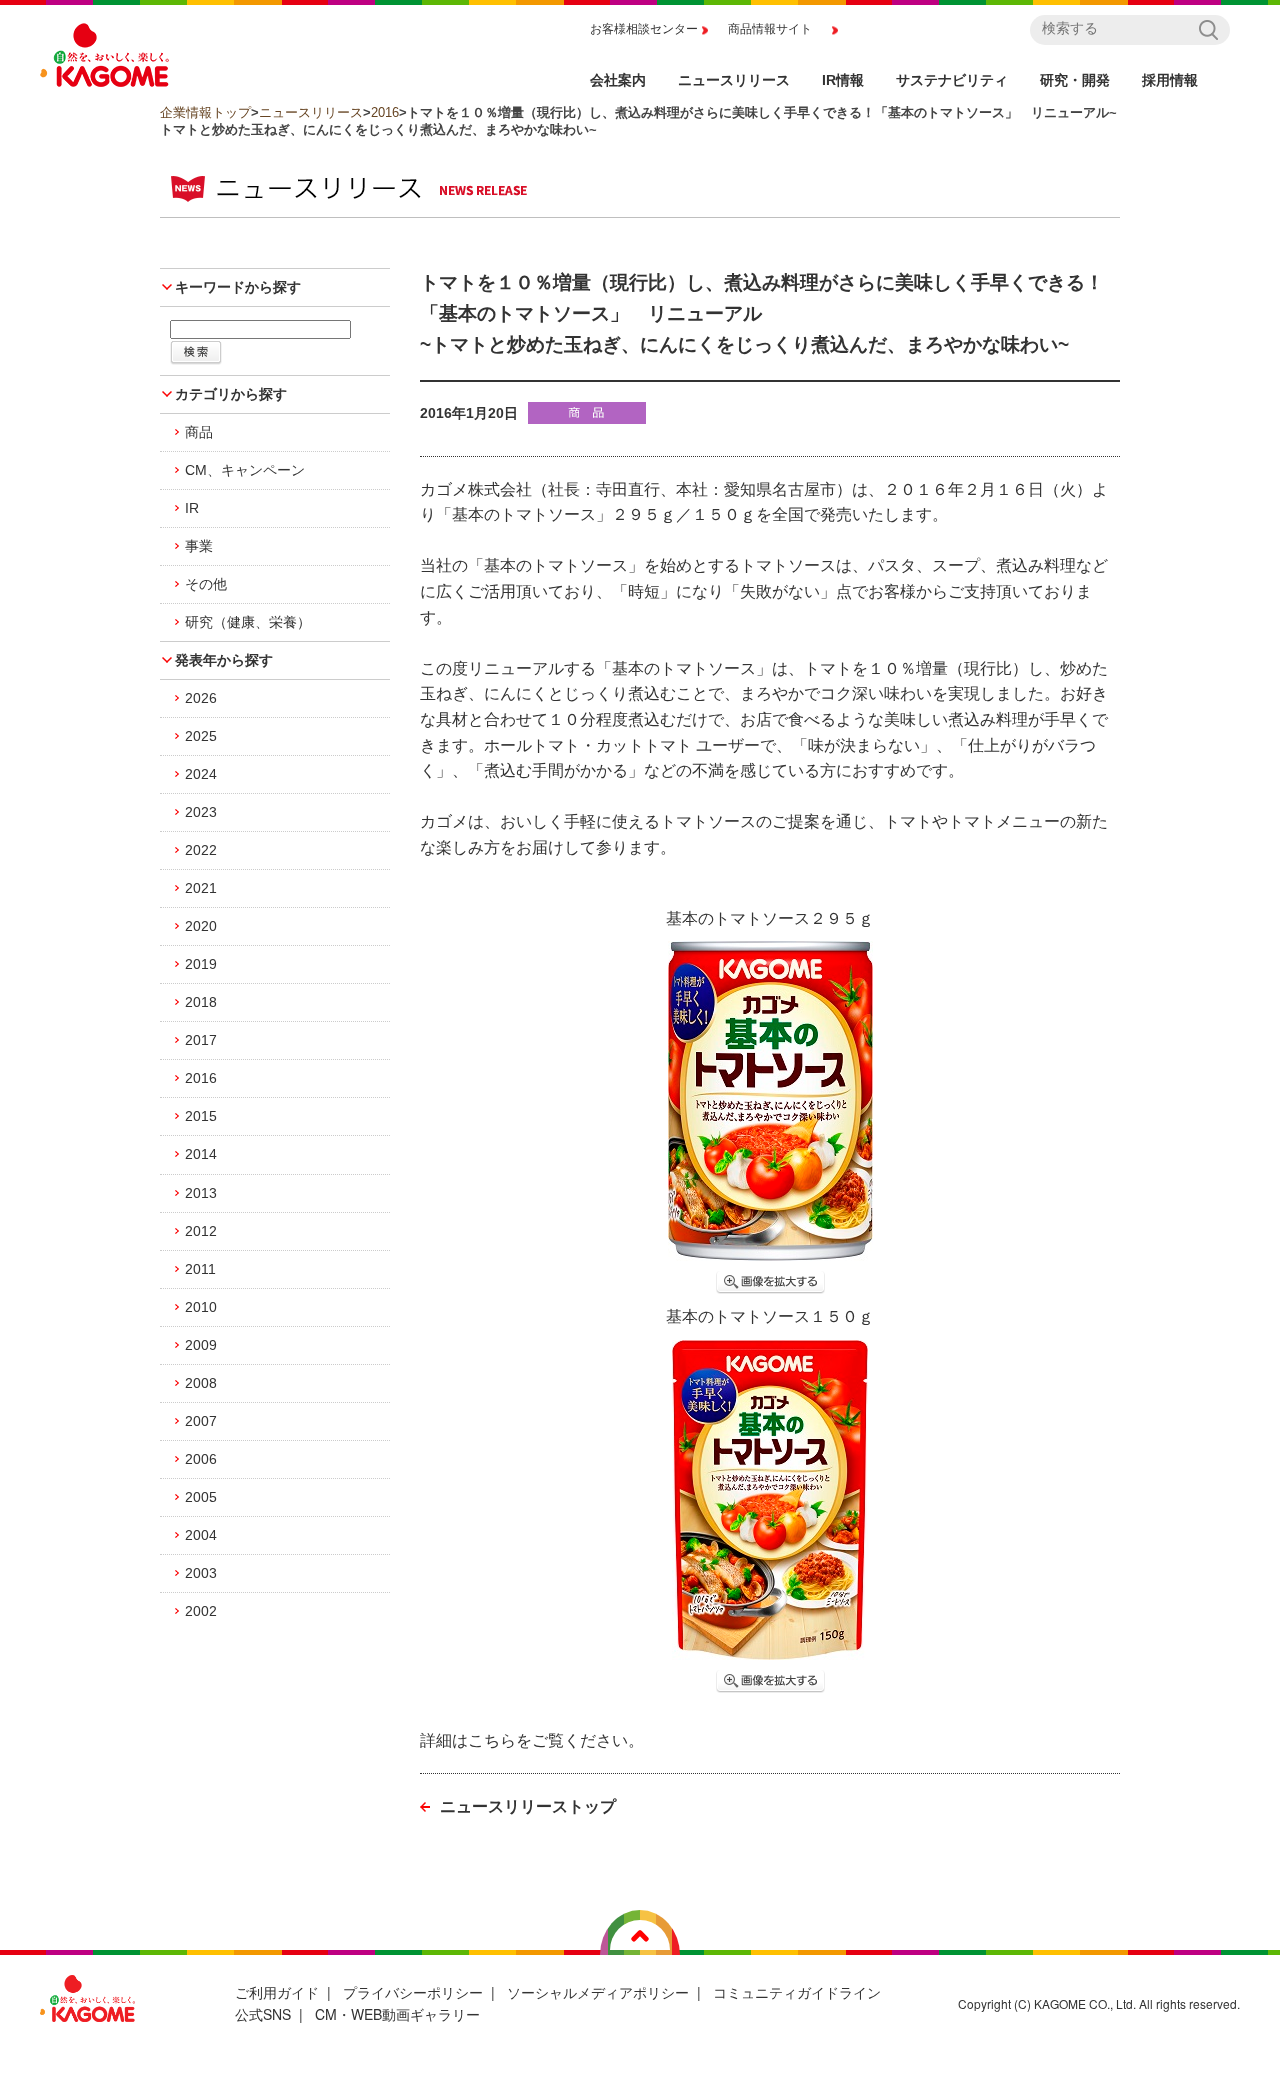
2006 (201, 1459)
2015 (201, 1116)
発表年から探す (224, 660)
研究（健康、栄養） (248, 622)
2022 (201, 850)
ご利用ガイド (277, 1992)
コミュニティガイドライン (797, 1992)
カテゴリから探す (231, 394)
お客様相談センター (644, 29)
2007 (201, 1421)
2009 (201, 1345)
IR (192, 508)
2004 (201, 1535)
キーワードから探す (238, 287)
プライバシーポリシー (413, 1992)
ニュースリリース (311, 112)
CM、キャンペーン (245, 470)
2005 (201, 1497)
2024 (201, 774)
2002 (201, 1611)
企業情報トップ (205, 112)
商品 (199, 432)
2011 (200, 1269)
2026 (201, 698)
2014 (201, 1154)
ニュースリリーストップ (528, 1806)
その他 (206, 584)
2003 (201, 1573)
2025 (201, 736)
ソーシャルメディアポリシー (598, 1992)
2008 (201, 1383)
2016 (385, 112)
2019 (201, 964)
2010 (201, 1307)
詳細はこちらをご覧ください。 (532, 1740)
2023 (201, 812)
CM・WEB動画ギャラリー (397, 2014)
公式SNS (263, 2014)
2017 (201, 1040)
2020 (201, 926)
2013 (201, 1193)
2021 (201, 888)
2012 (201, 1231)
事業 (199, 546)
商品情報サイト (770, 29)
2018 (201, 1002)
